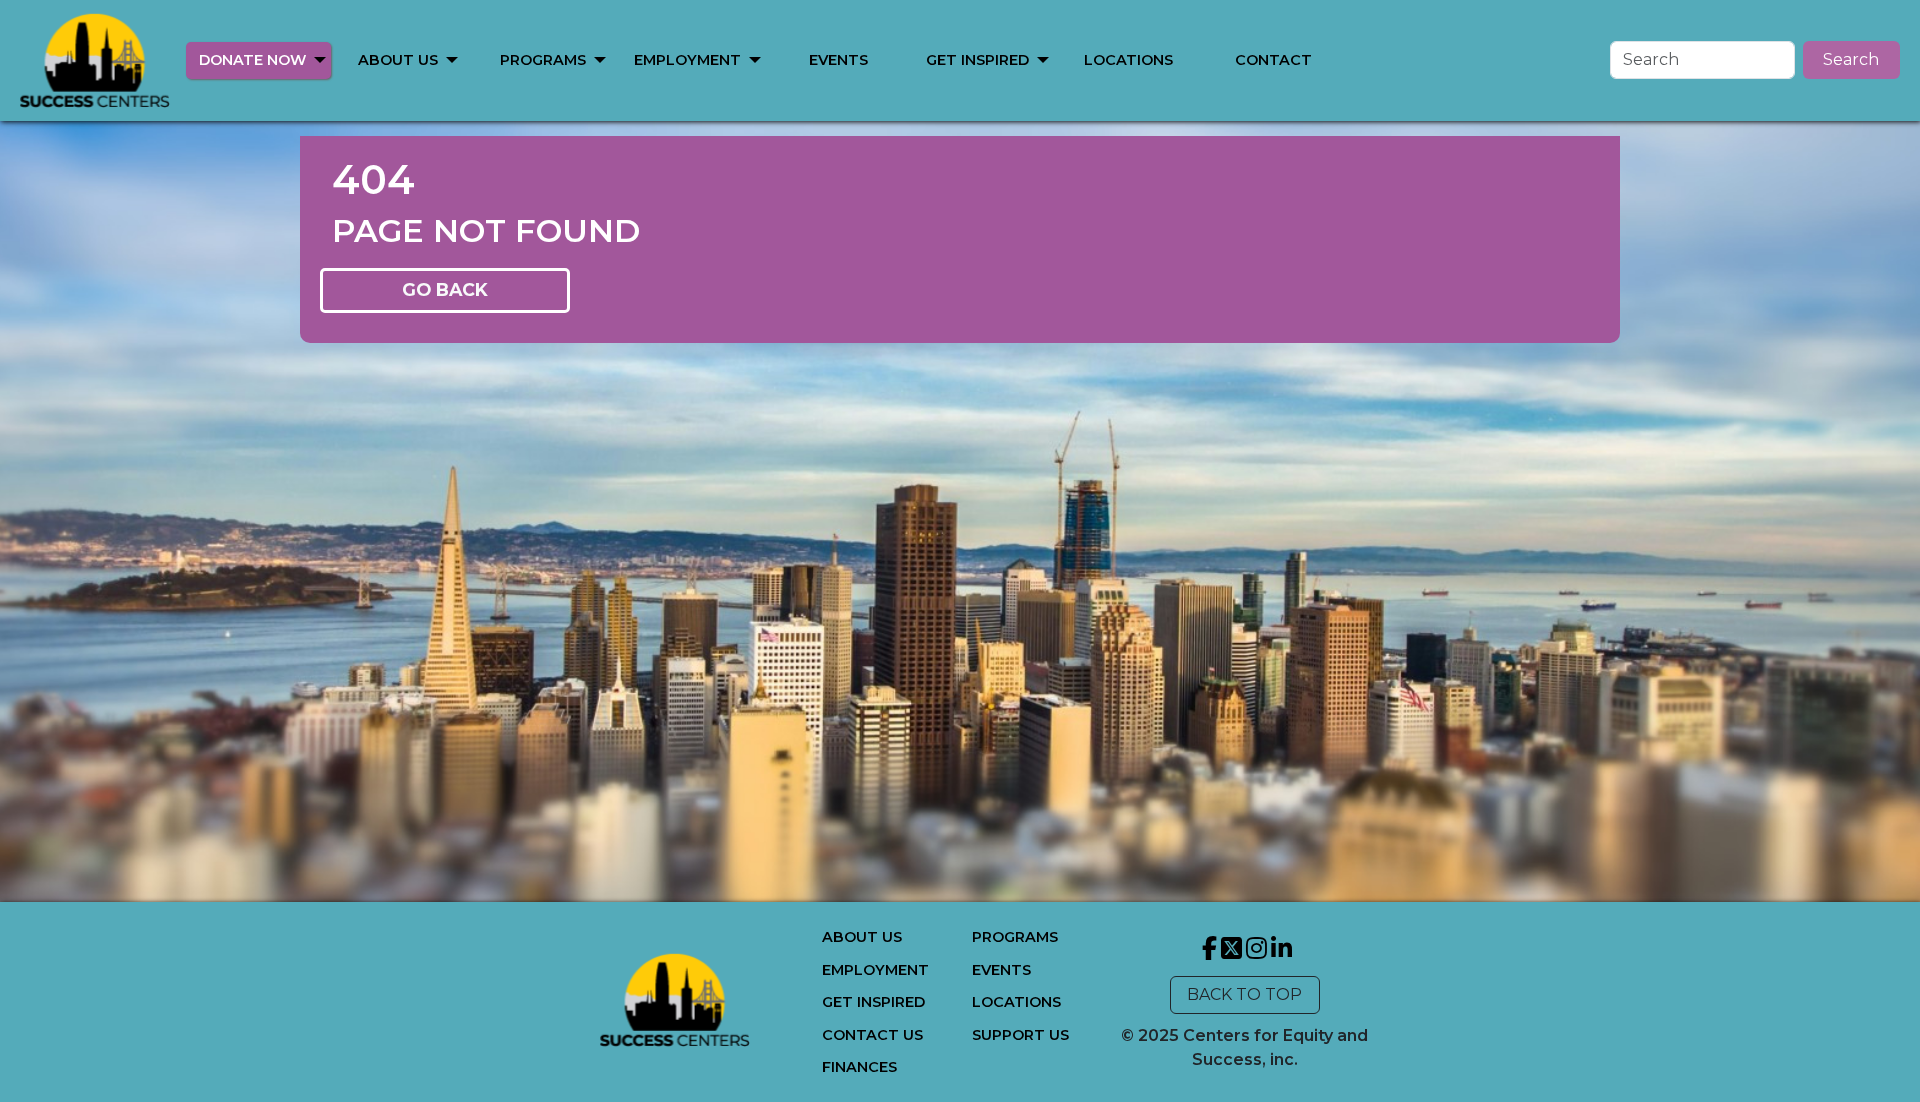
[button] (320, 58)
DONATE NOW (252, 60)
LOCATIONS (1128, 60)
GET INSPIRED (977, 60)
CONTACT (1273, 60)
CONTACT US (872, 1035)
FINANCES (859, 1067)
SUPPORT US (1020, 1035)
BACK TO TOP (1244, 994)
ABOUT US (398, 60)
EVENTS (838, 60)
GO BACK (445, 289)
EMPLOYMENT (687, 60)
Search (1851, 59)
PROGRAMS (543, 60)
